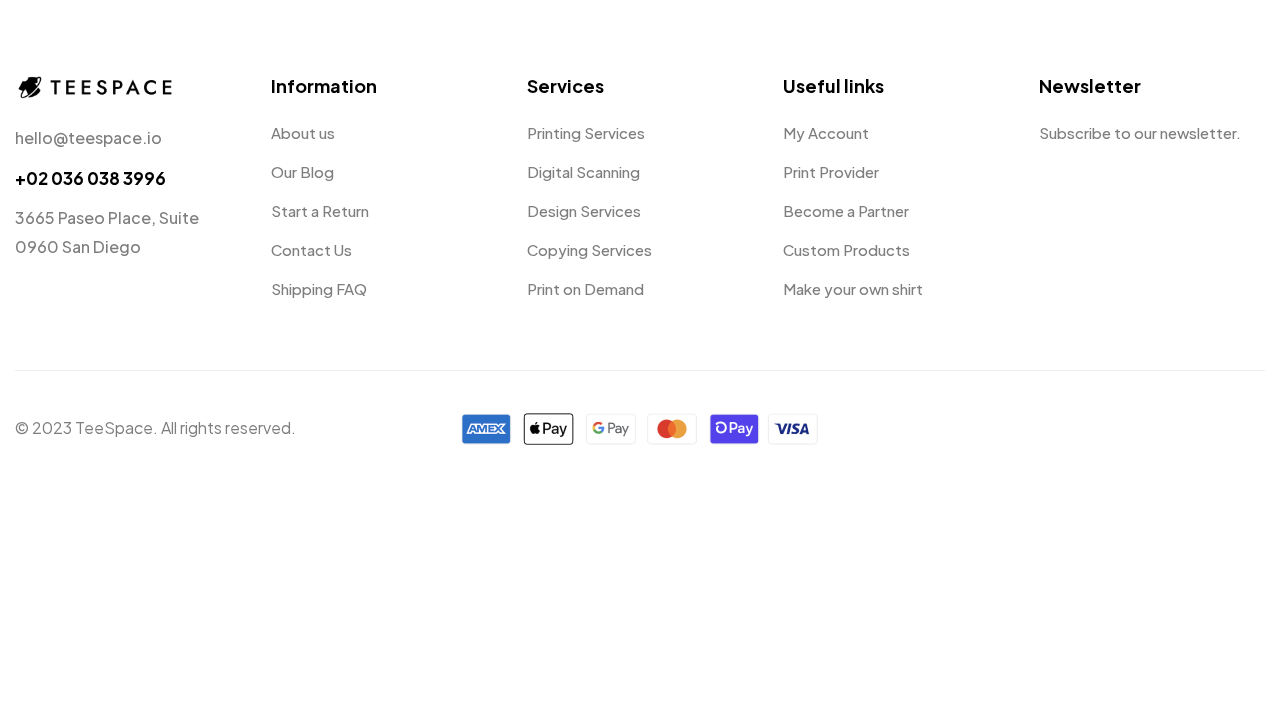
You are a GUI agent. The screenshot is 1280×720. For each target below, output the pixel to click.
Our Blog (302, 171)
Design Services (584, 210)
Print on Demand (585, 288)
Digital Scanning (583, 171)
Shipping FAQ (319, 288)
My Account (826, 132)
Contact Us (311, 249)
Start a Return (320, 210)
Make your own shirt (853, 288)
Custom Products (846, 249)
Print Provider (831, 171)
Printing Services (586, 132)
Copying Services (589, 249)
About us (303, 132)
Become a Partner (846, 210)
